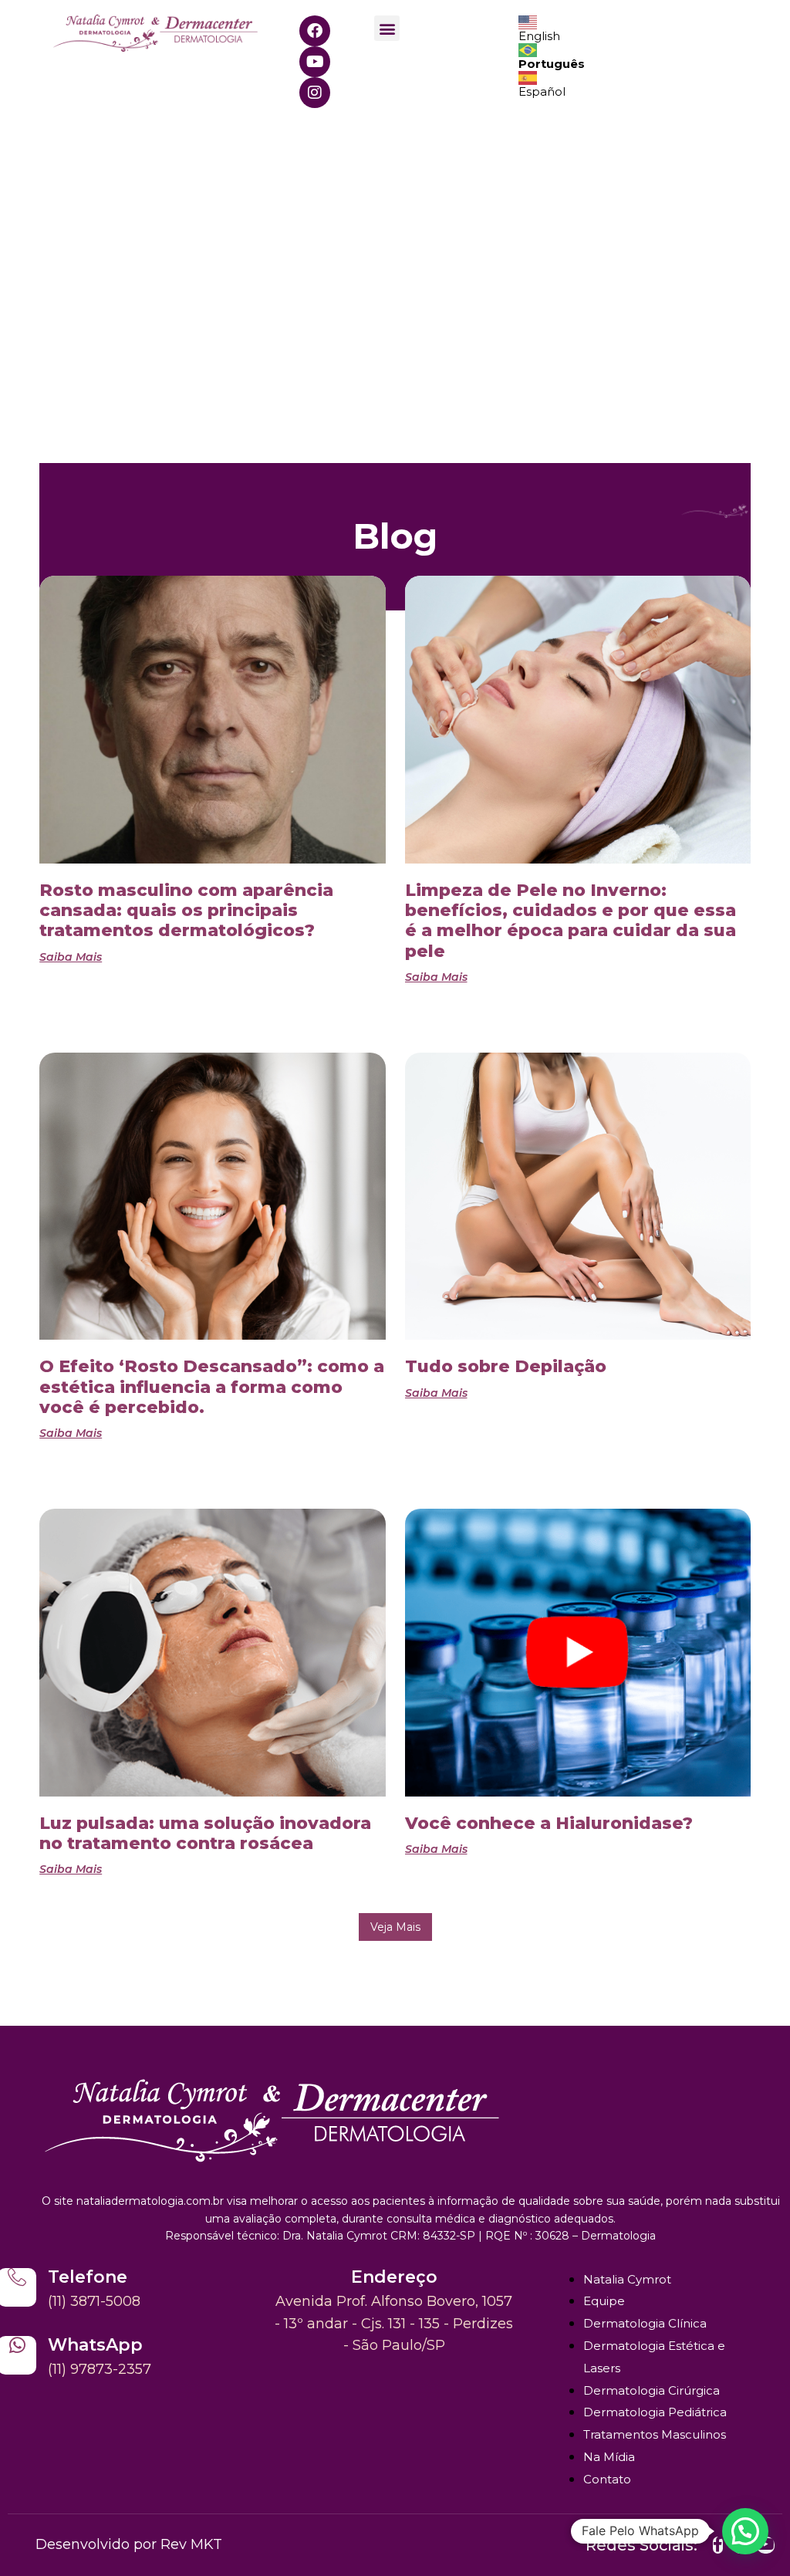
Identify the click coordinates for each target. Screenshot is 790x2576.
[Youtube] (315, 62)
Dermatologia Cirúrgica (652, 2390)
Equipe (604, 2301)
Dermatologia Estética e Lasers (654, 2357)
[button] (387, 28)
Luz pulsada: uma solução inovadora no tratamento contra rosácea (205, 1833)
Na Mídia (609, 2457)
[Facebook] (315, 31)
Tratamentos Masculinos (655, 2434)
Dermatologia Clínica (645, 2323)
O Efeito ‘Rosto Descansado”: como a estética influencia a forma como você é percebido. (212, 1387)
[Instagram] (315, 93)
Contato (607, 2479)
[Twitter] (718, 2545)
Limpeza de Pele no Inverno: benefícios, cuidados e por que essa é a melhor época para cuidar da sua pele (571, 921)
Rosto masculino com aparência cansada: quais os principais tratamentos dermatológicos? (186, 911)
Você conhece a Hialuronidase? (549, 1823)
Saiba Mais (71, 957)
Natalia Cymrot (627, 2279)
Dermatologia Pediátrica (655, 2412)
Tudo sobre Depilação (506, 1366)
